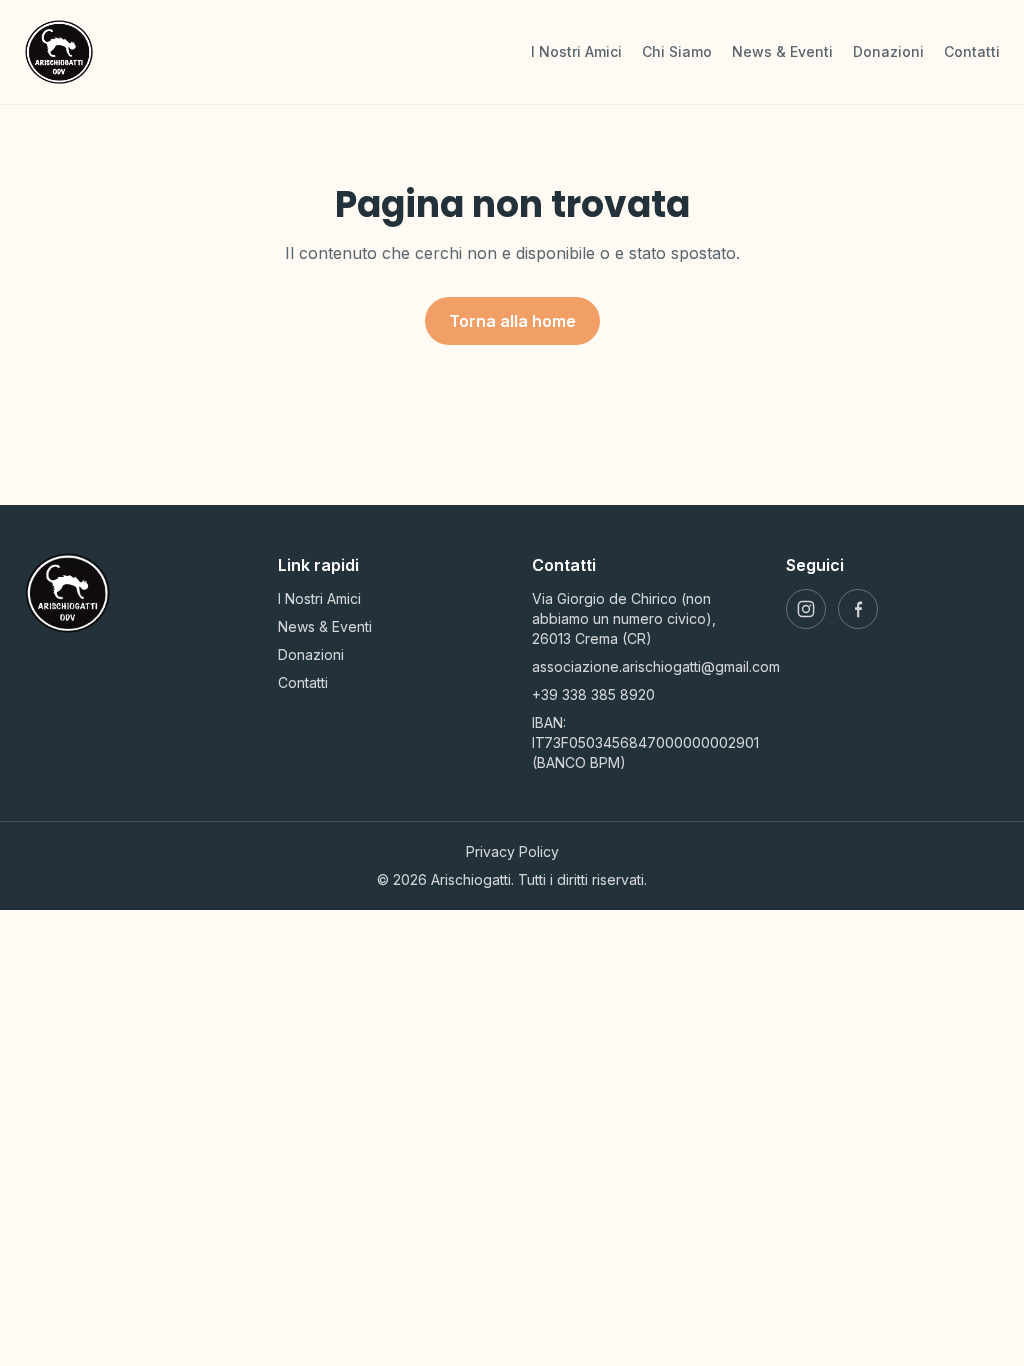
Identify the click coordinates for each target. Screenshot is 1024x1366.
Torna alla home (512, 321)
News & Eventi (782, 51)
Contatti (972, 51)
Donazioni (888, 51)
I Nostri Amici (576, 51)
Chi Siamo (677, 51)
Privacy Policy (512, 851)
